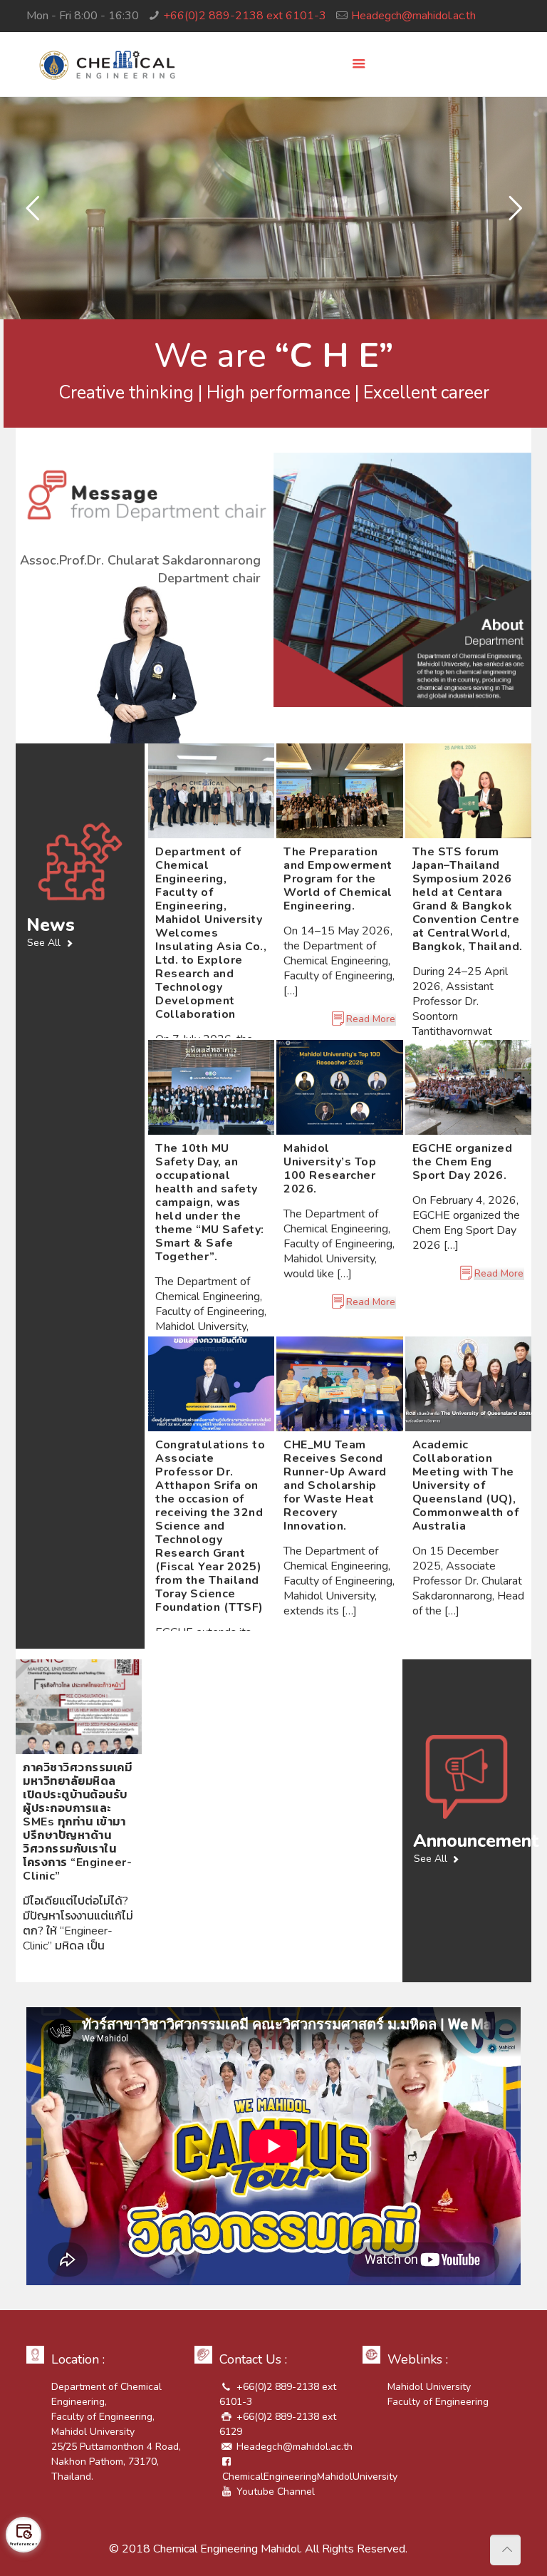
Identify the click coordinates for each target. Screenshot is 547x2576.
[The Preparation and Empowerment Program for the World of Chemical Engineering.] (339, 791)
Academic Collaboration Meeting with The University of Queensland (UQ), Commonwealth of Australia (466, 1485)
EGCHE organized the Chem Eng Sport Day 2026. (463, 1162)
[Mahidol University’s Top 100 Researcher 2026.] (339, 1087)
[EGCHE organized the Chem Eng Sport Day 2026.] (468, 1087)
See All (44, 943)
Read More (371, 1019)
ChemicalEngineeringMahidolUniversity (310, 2477)
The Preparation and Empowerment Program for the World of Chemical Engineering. (338, 879)
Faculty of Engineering (441, 2402)
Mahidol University (429, 2387)
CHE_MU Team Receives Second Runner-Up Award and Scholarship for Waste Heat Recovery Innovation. (335, 1485)
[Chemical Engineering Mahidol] (107, 64)
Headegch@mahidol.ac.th (413, 16)
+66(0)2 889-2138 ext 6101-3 (245, 16)
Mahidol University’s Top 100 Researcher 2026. (330, 1169)
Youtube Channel (276, 2492)
